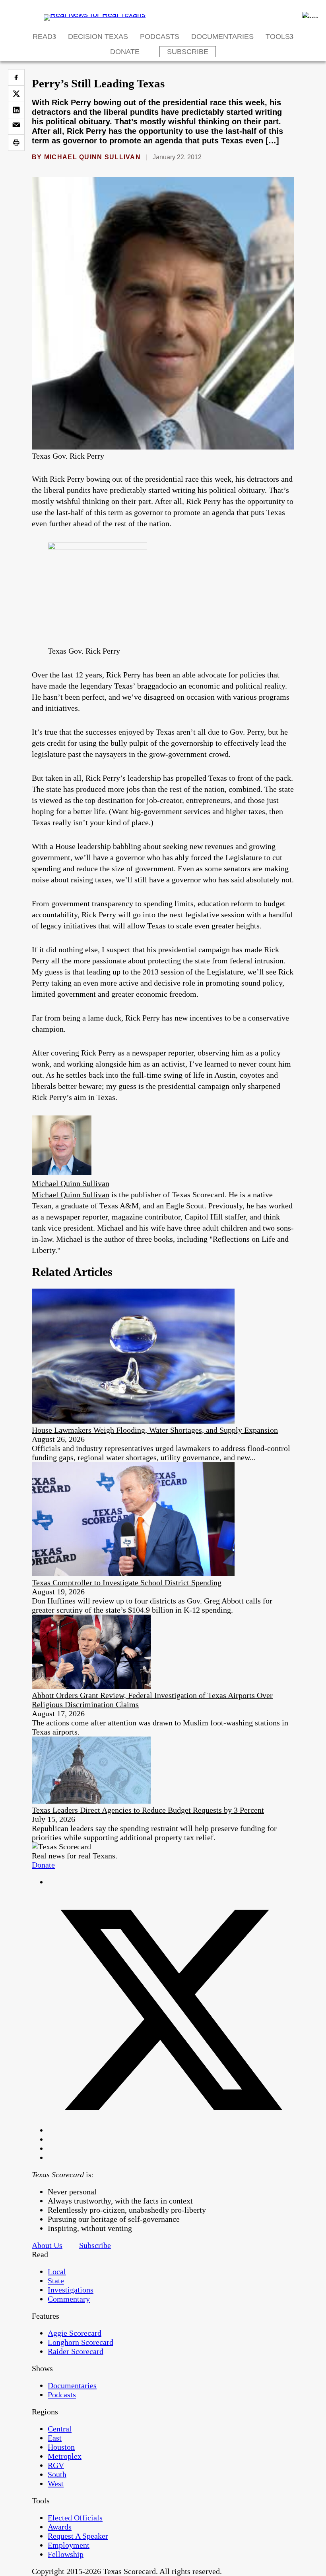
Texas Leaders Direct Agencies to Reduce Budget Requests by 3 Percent (148, 1810)
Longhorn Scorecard (81, 2342)
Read (43, 37)
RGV (56, 2465)
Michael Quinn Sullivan (92, 157)
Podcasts (160, 37)
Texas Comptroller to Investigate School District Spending (127, 1582)
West (56, 2483)
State (56, 2281)
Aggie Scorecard (75, 2333)
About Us (47, 2245)
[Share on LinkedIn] (16, 110)
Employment (69, 2545)
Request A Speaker (78, 2536)
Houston (61, 2447)
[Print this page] (16, 143)
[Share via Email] (16, 126)
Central (60, 2429)
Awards (60, 2527)
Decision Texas (98, 37)
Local (57, 2271)
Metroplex (65, 2456)
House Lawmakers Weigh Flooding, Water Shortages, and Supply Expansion (155, 1430)
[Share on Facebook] (16, 77)
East (55, 2438)
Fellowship (66, 2554)
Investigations (71, 2290)
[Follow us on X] (171, 2130)
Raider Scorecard (76, 2351)
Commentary (69, 2299)
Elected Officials (75, 2518)
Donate (125, 52)
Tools (278, 37)
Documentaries (222, 37)
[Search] (310, 15)
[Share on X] (16, 94)
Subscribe (188, 52)
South (57, 2474)
